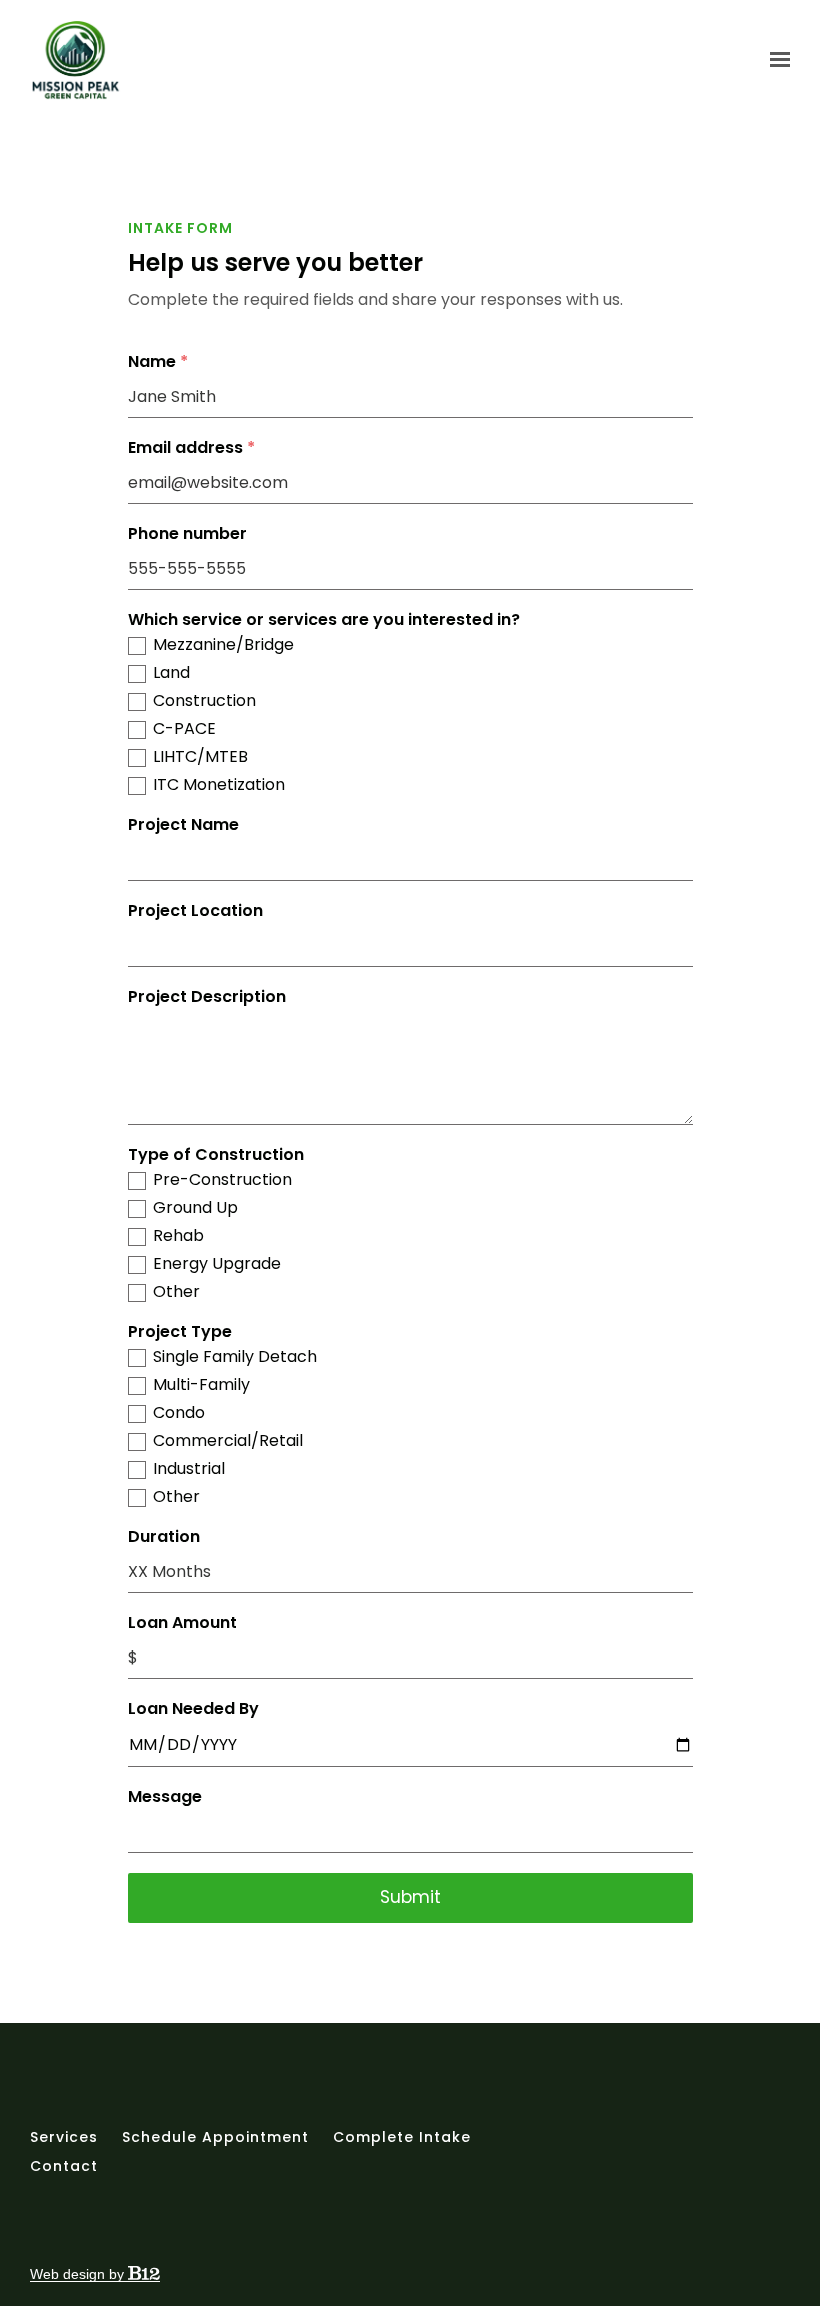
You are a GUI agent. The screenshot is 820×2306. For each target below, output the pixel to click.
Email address (191, 448)
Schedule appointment (215, 2137)
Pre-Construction (222, 1180)
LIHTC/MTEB (200, 757)
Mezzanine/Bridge (223, 645)
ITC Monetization (219, 785)
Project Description (207, 997)
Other (176, 1292)
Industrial (189, 1469)
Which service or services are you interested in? (324, 620)
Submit (410, 1897)
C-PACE (184, 729)
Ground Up (195, 1208)
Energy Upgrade (217, 1264)
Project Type (180, 1332)
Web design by (79, 2274)
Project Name (183, 825)
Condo (179, 1413)
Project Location (195, 911)
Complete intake (402, 2137)
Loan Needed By (193, 1709)
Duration (164, 1537)
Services (64, 2137)
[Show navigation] (775, 60)
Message (165, 1797)
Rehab (178, 1236)
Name (158, 362)
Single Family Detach (235, 1357)
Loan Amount (182, 1623)
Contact (64, 2166)
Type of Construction (216, 1155)
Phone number (187, 534)
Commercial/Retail (228, 1441)
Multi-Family (201, 1385)
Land (171, 673)
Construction (204, 701)
